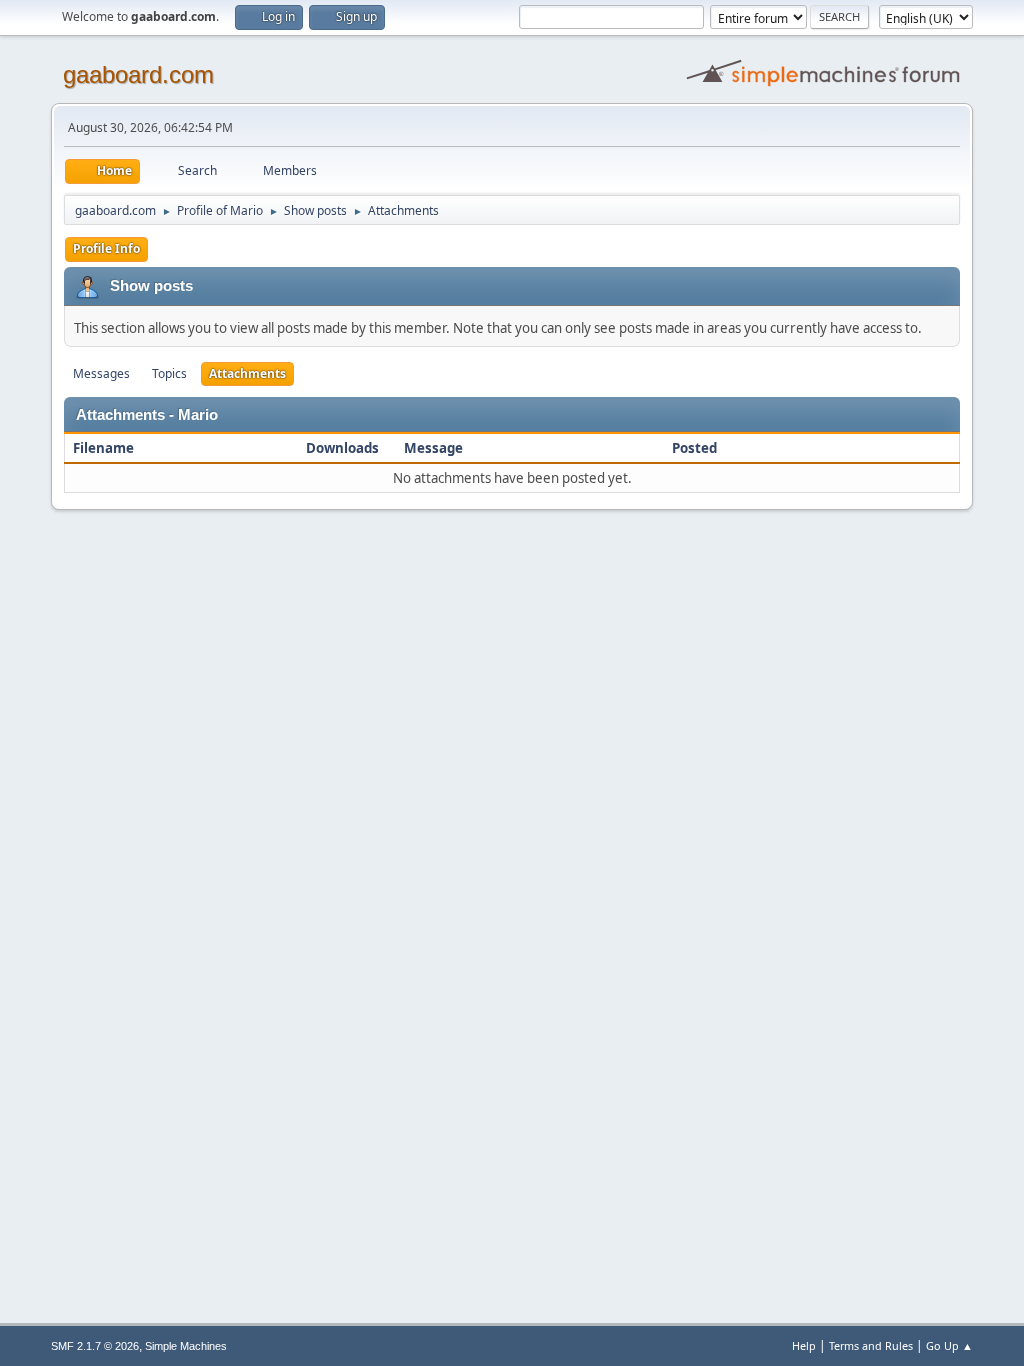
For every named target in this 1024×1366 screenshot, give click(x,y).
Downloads (342, 448)
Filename (105, 448)
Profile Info (106, 248)
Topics (169, 373)
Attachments (247, 373)
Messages (101, 373)
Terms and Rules (871, 1345)
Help (804, 1345)
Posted (694, 448)
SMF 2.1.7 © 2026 (95, 1346)
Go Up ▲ (949, 1345)
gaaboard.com (138, 74)
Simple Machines (186, 1346)
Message (433, 448)
